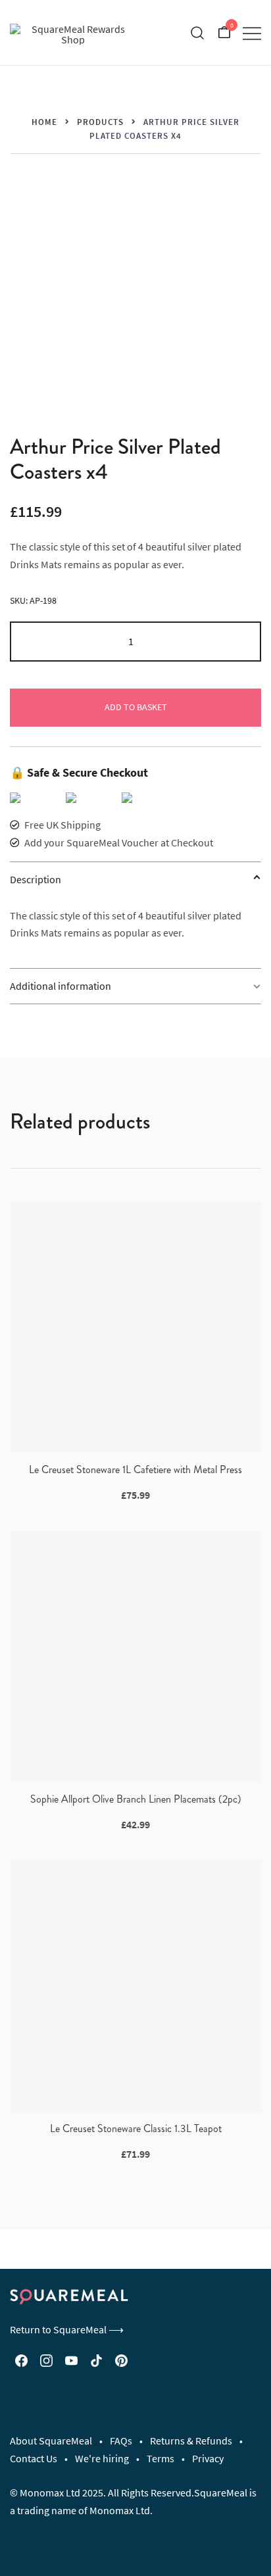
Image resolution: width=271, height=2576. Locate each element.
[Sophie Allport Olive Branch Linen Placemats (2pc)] (135, 1657)
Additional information (61, 986)
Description (36, 879)
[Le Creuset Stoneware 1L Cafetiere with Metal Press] (135, 1327)
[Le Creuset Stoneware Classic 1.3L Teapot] (135, 1986)
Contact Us (34, 2458)
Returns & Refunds (191, 2441)
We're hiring (102, 2458)
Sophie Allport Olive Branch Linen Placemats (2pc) (136, 1799)
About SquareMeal (51, 2441)
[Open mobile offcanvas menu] (252, 33)
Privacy (208, 2458)
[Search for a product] (198, 33)
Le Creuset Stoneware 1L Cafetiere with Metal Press (135, 1470)
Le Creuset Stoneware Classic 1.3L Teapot (136, 2128)
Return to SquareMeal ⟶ (67, 2329)
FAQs (121, 2441)
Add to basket (136, 707)
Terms (160, 2458)
